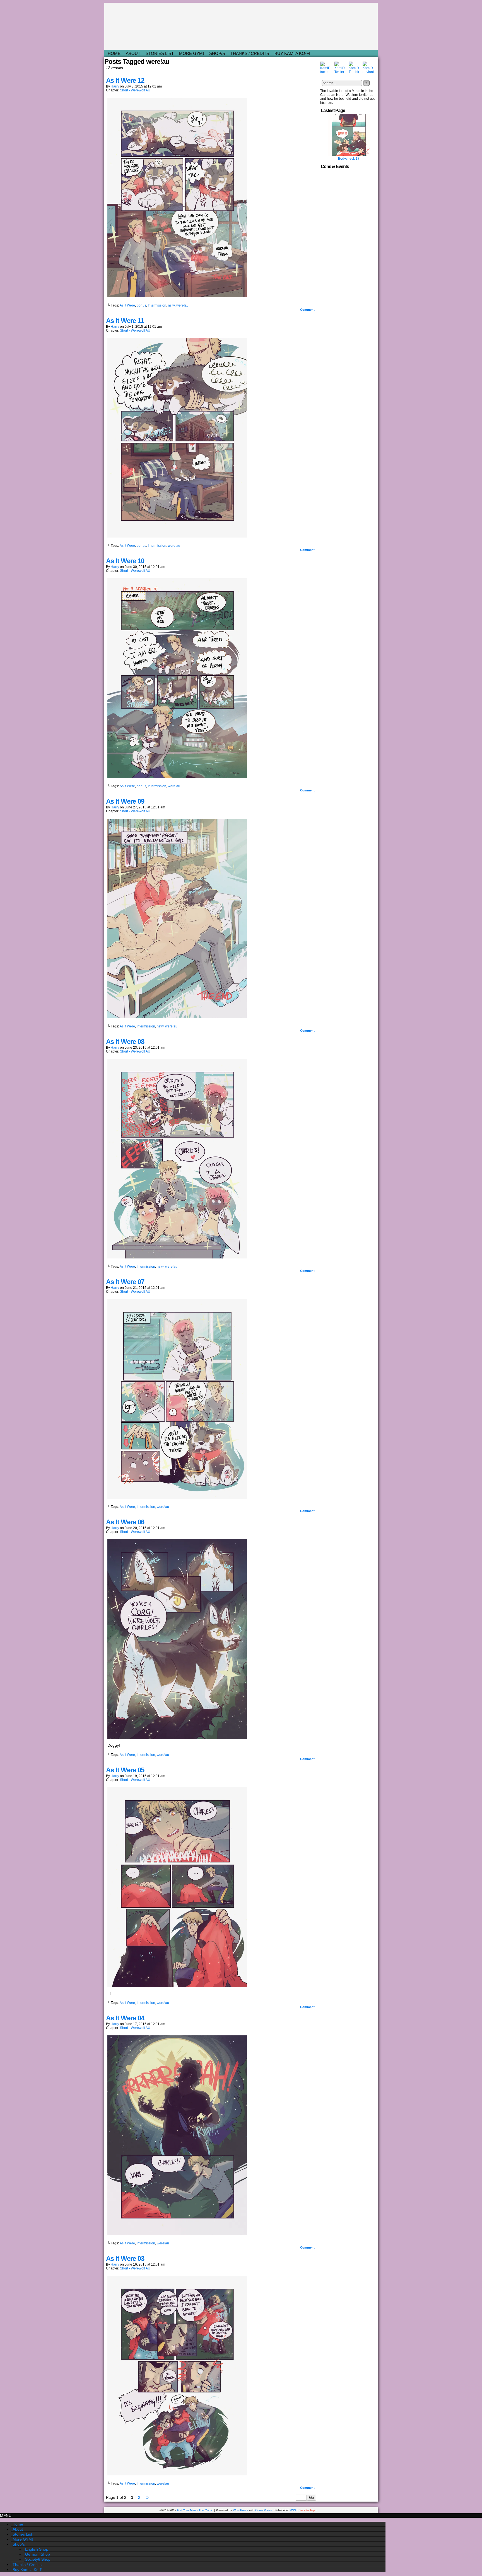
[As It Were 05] (177, 1986)
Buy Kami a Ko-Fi (292, 53)
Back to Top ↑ (308, 2510)
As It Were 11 (125, 321)
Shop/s (217, 53)
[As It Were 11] (177, 536)
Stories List (160, 53)
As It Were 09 (125, 801)
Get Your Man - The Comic (195, 2510)
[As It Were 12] (177, 296)
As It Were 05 (125, 1770)
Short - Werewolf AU (135, 90)
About (133, 53)
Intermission (157, 305)
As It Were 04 (125, 2018)
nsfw (171, 305)
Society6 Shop (38, 2559)
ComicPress (264, 2510)
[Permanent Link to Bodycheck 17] (349, 155)
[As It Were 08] (177, 1257)
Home (114, 53)
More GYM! (191, 53)
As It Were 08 (125, 1042)
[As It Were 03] (177, 2474)
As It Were (127, 305)
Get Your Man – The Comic (241, 26)
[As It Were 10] (177, 777)
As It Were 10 (125, 561)
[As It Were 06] (177, 1737)
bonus (141, 305)
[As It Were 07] (177, 1497)
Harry (115, 86)
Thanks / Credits (250, 53)
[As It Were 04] (177, 2234)
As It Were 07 (125, 1282)
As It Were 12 (125, 80)
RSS (293, 2510)
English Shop (37, 2549)
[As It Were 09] (177, 1017)
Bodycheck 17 (349, 159)
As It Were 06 (125, 1522)
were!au (182, 305)
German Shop (38, 2554)
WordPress (241, 2510)
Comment (308, 310)
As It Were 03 (125, 2258)
